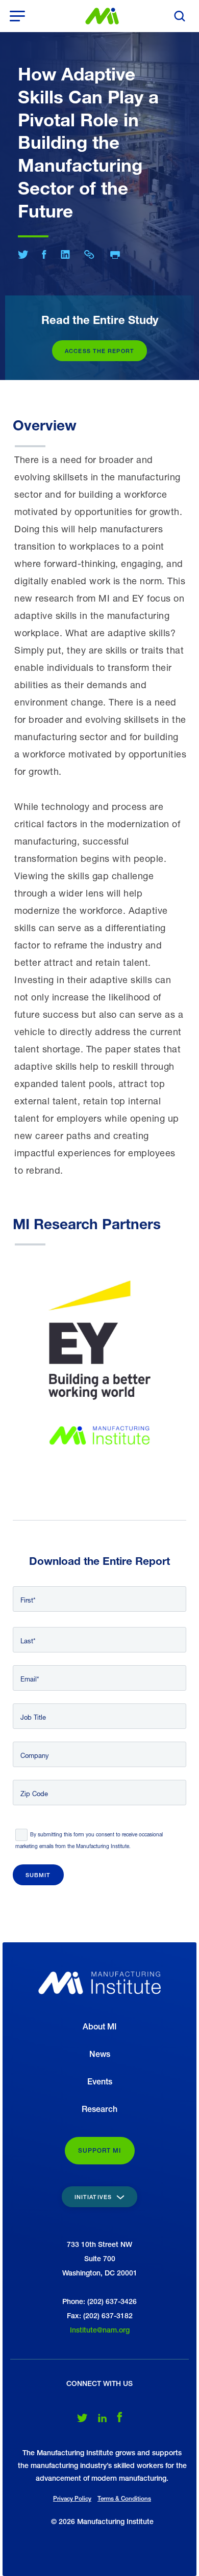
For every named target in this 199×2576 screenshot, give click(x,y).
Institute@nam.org (100, 2330)
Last (27, 1641)
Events (100, 2082)
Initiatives (94, 2197)
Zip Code (34, 1794)
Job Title (33, 1717)
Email (29, 1679)
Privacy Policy (72, 2499)
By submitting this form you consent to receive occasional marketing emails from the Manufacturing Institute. (89, 1840)
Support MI (100, 2151)
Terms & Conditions (124, 2499)
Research (99, 2109)
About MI (99, 2027)
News (100, 2054)
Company (35, 1755)
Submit (38, 1875)
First (27, 1600)
